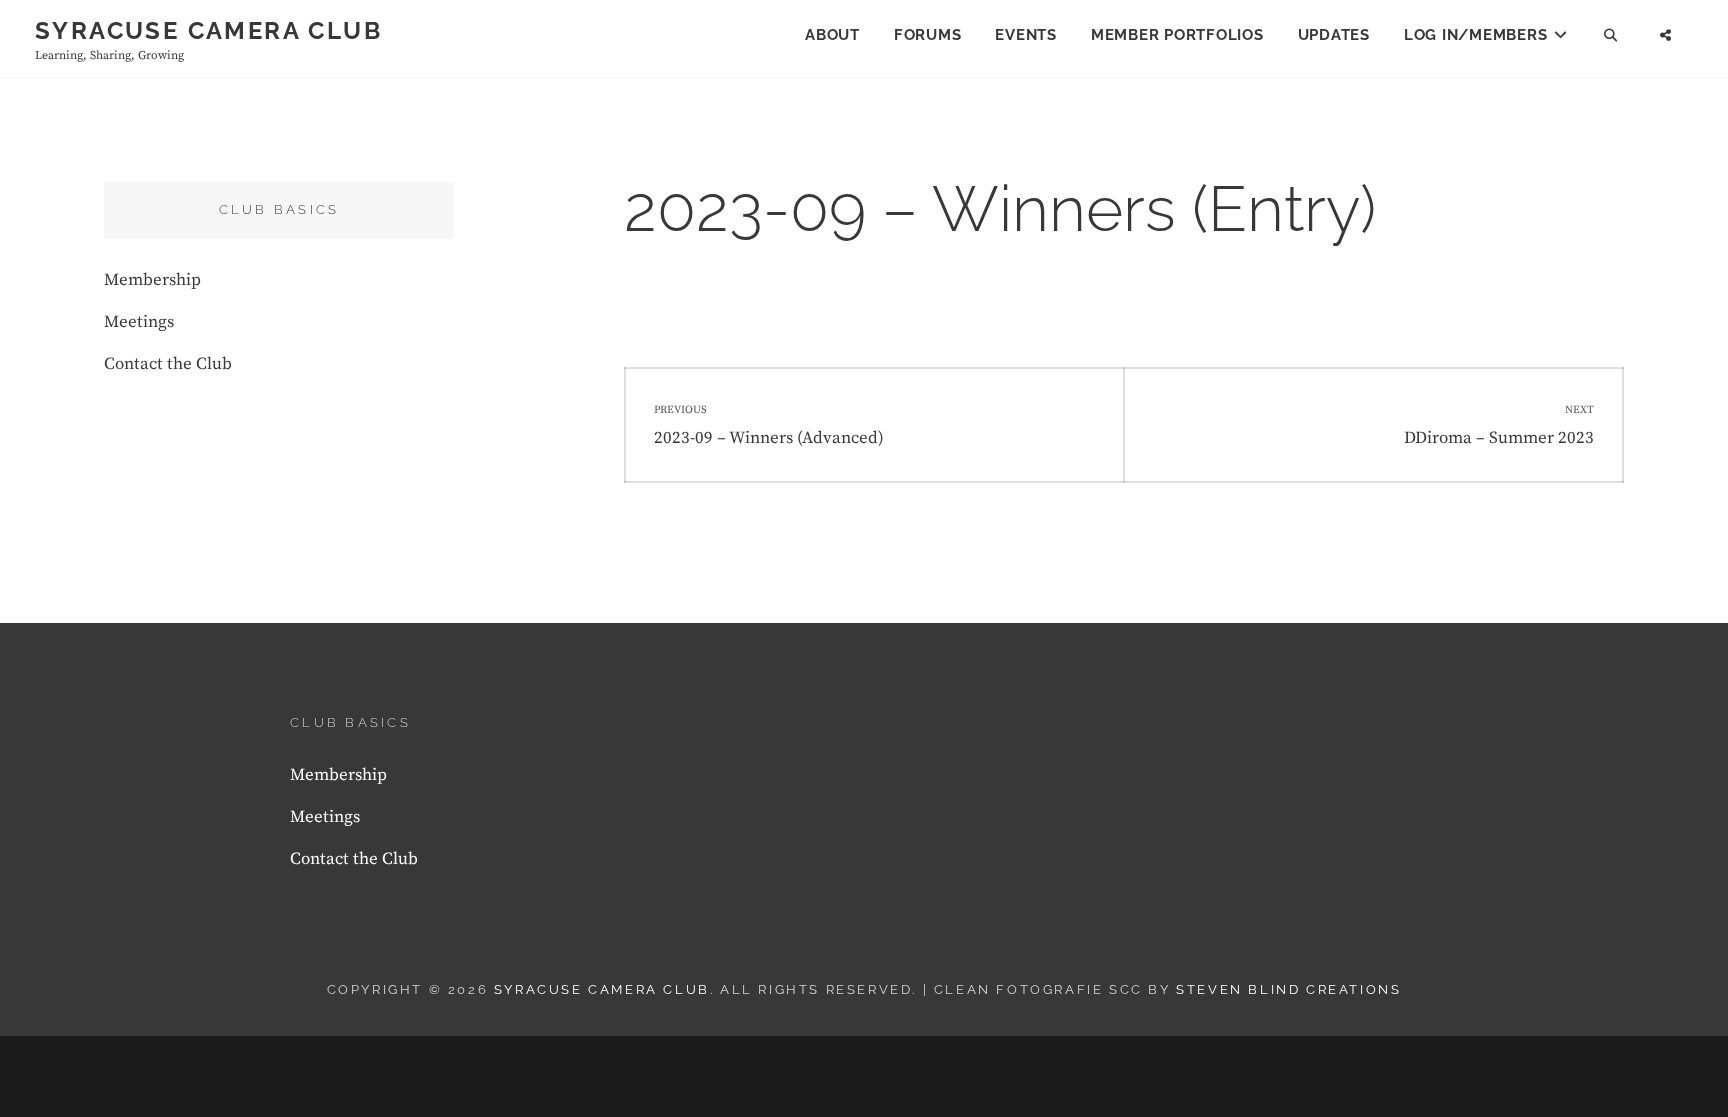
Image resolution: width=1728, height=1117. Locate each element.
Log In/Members (1476, 35)
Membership (152, 280)
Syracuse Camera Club (208, 30)
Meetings (139, 322)
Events (1026, 35)
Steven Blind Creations (1288, 989)
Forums (928, 35)
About (832, 35)
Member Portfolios (1177, 35)
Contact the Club (168, 364)
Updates (1334, 35)
